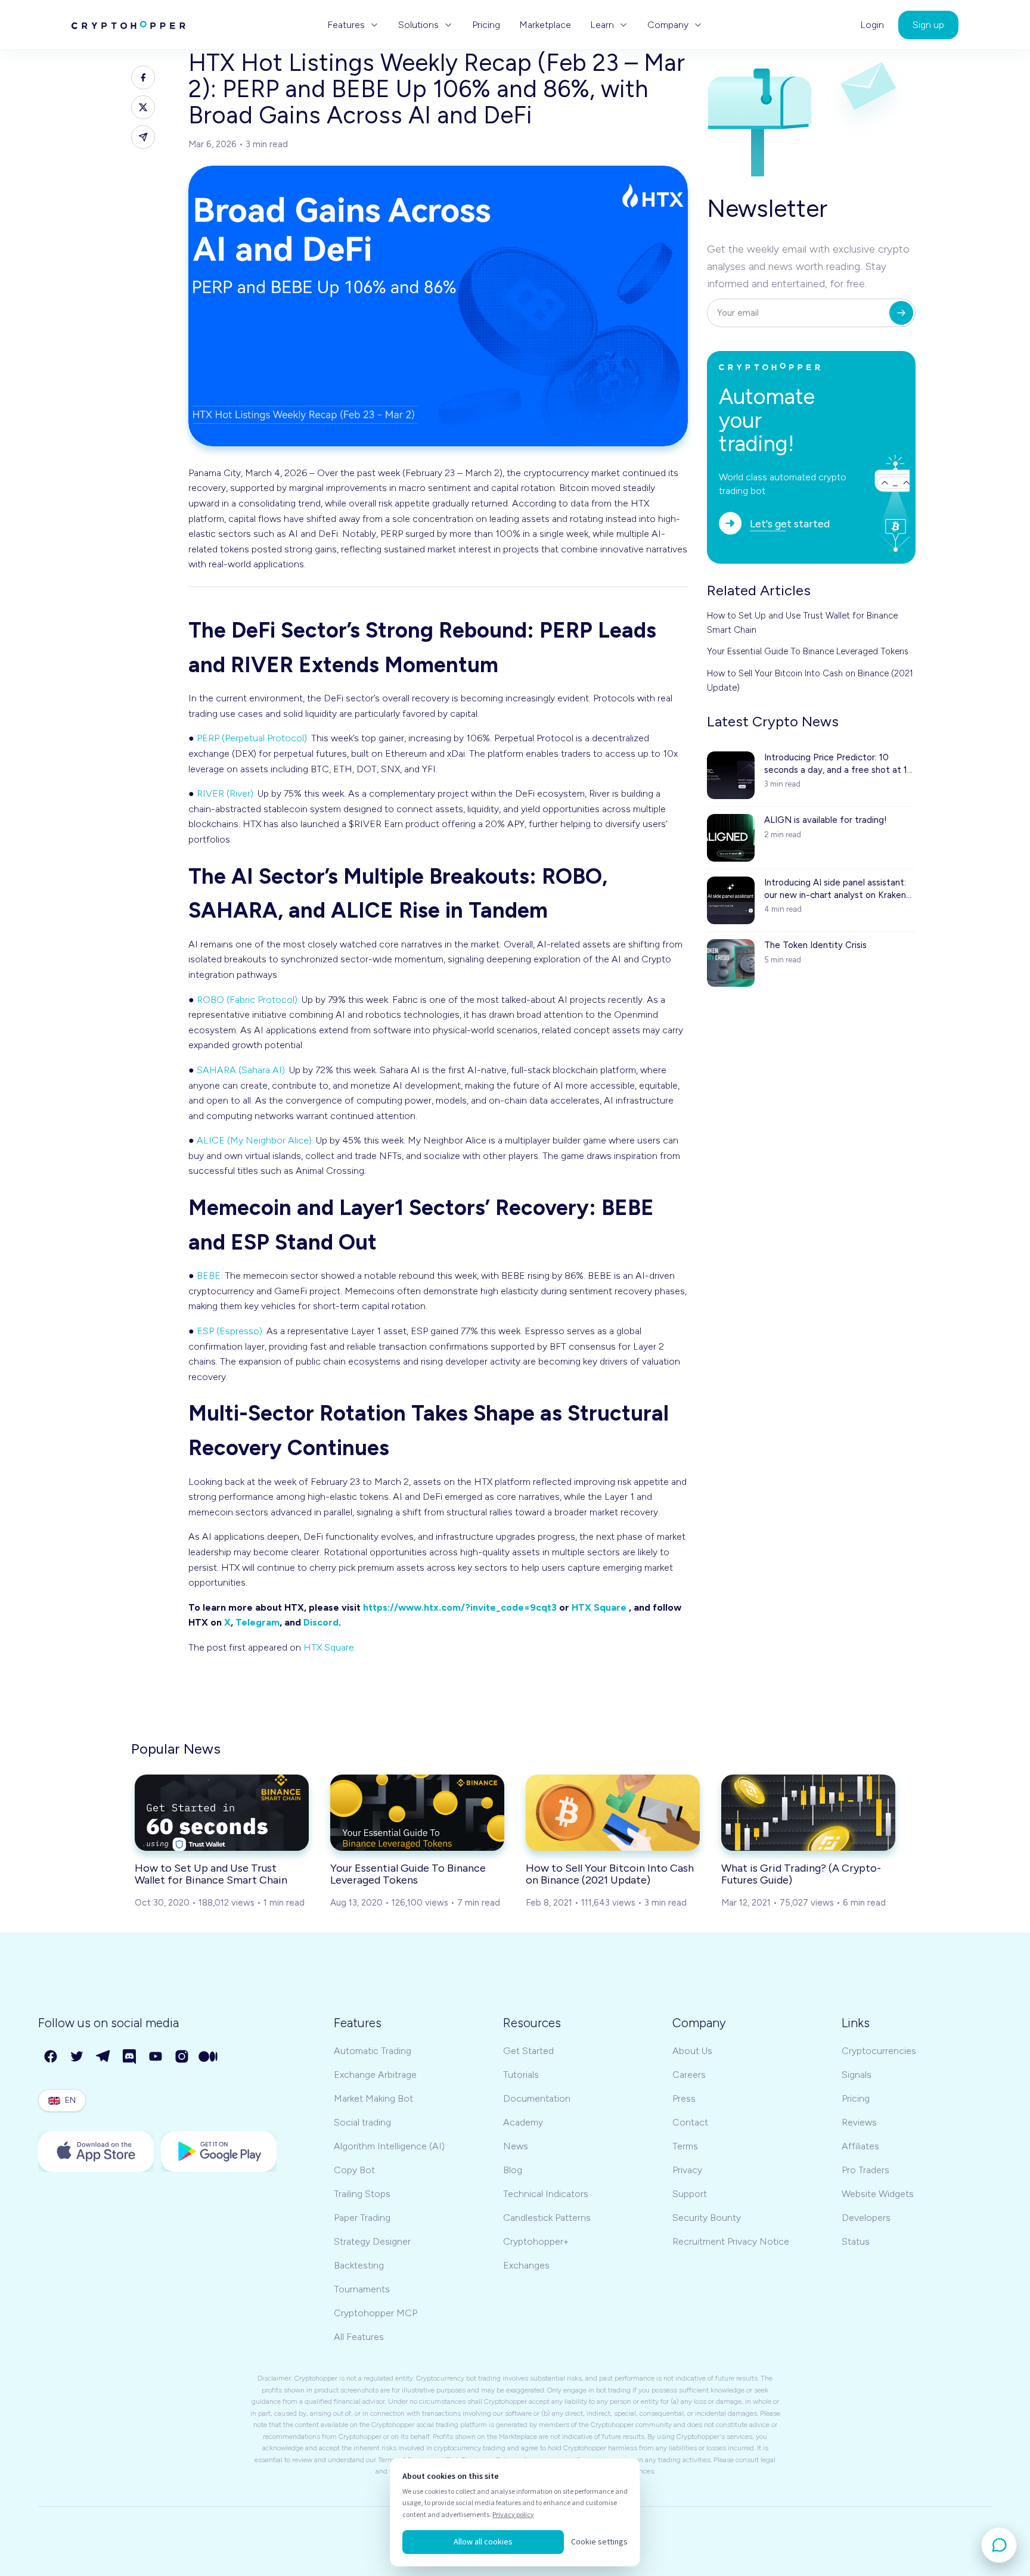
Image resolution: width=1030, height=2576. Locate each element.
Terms (685, 2146)
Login (872, 25)
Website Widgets (878, 2194)
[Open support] (999, 2545)
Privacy (687, 2170)
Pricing (486, 25)
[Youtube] (156, 2057)
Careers (689, 2075)
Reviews (859, 2122)
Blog (513, 2170)
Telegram (257, 1622)
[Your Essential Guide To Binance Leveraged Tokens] (417, 1813)
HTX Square (599, 1607)
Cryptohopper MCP (376, 2313)
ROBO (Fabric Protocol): (248, 1000)
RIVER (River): (226, 793)
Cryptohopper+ (536, 2241)
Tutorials (521, 2075)
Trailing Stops (362, 2194)
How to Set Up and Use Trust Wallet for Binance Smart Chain (802, 623)
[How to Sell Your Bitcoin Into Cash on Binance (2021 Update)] (613, 1813)
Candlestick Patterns (547, 2218)
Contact (690, 2122)
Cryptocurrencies (879, 2051)
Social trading (362, 2122)
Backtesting (359, 2265)
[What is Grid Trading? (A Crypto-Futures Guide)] (808, 1813)
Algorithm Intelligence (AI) (389, 2146)
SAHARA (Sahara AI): (242, 1070)
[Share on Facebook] (143, 77)
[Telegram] (104, 2057)
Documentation (537, 2098)
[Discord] (130, 2057)
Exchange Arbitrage (375, 2075)
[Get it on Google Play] (219, 2151)
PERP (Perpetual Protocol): (253, 738)
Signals (857, 2075)
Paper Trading (362, 2218)
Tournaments (362, 2289)
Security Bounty (707, 2218)
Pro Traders (865, 2170)
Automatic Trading (373, 2051)
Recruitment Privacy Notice (731, 2241)
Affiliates (860, 2146)
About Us (692, 2051)
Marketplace (545, 25)
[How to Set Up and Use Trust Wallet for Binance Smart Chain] (222, 1813)
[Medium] (209, 2057)
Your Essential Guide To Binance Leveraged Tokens (808, 651)
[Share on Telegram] (143, 137)
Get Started (528, 2051)
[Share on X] (143, 107)
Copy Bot (354, 2170)
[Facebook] (51, 2057)
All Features (359, 2337)
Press (684, 2098)
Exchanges (526, 2265)
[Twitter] (77, 2057)
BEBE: (210, 1275)
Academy (523, 2122)
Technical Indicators (546, 2194)
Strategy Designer (372, 2241)
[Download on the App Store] (96, 2151)
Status (856, 2241)
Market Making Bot (373, 2098)
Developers (866, 2218)
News (516, 2146)
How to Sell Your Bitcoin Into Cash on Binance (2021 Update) (810, 680)
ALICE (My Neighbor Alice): (255, 1140)
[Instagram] (182, 2057)
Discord (321, 1622)
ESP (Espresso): (230, 1331)
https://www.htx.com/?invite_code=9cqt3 (460, 1607)
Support (690, 2194)
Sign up (928, 25)
